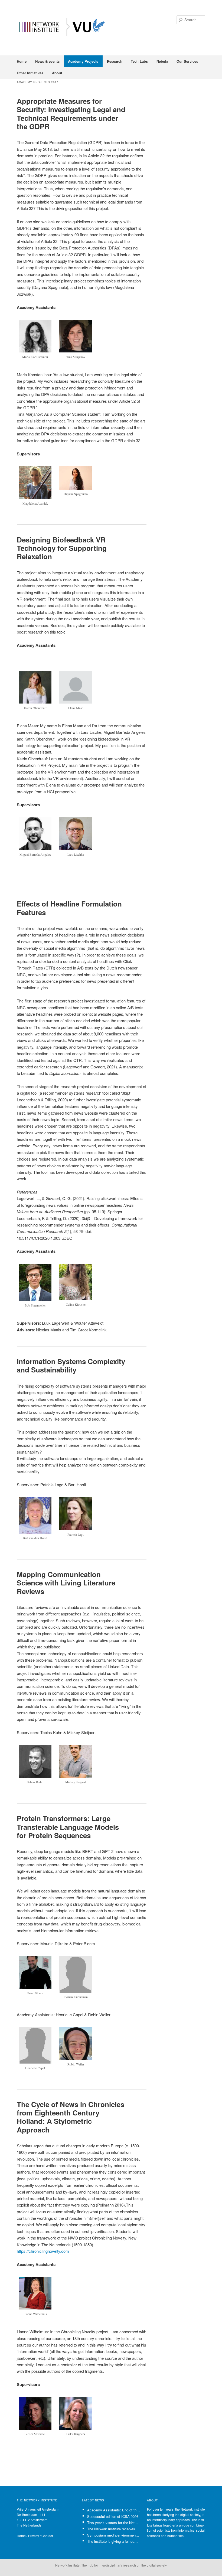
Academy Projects (83, 61)
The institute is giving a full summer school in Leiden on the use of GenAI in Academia (114, 2541)
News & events (47, 61)
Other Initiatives (30, 73)
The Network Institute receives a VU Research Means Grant (114, 2529)
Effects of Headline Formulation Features (69, 908)
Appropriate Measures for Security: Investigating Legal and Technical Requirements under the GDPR (71, 114)
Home (22, 61)
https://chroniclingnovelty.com (43, 2251)
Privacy (34, 2536)
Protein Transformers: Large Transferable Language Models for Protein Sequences (68, 1827)
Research (115, 61)
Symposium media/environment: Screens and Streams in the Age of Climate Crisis (114, 2535)
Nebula (162, 61)
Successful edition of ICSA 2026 (113, 2516)
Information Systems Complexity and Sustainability (71, 1365)
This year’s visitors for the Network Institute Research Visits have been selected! (114, 2523)
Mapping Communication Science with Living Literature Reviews (66, 1583)
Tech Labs (139, 61)
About (57, 73)
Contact (47, 2536)
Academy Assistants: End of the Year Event (114, 2510)
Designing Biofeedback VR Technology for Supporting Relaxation (62, 548)
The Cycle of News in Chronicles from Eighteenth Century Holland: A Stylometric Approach (71, 2117)
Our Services (187, 61)
